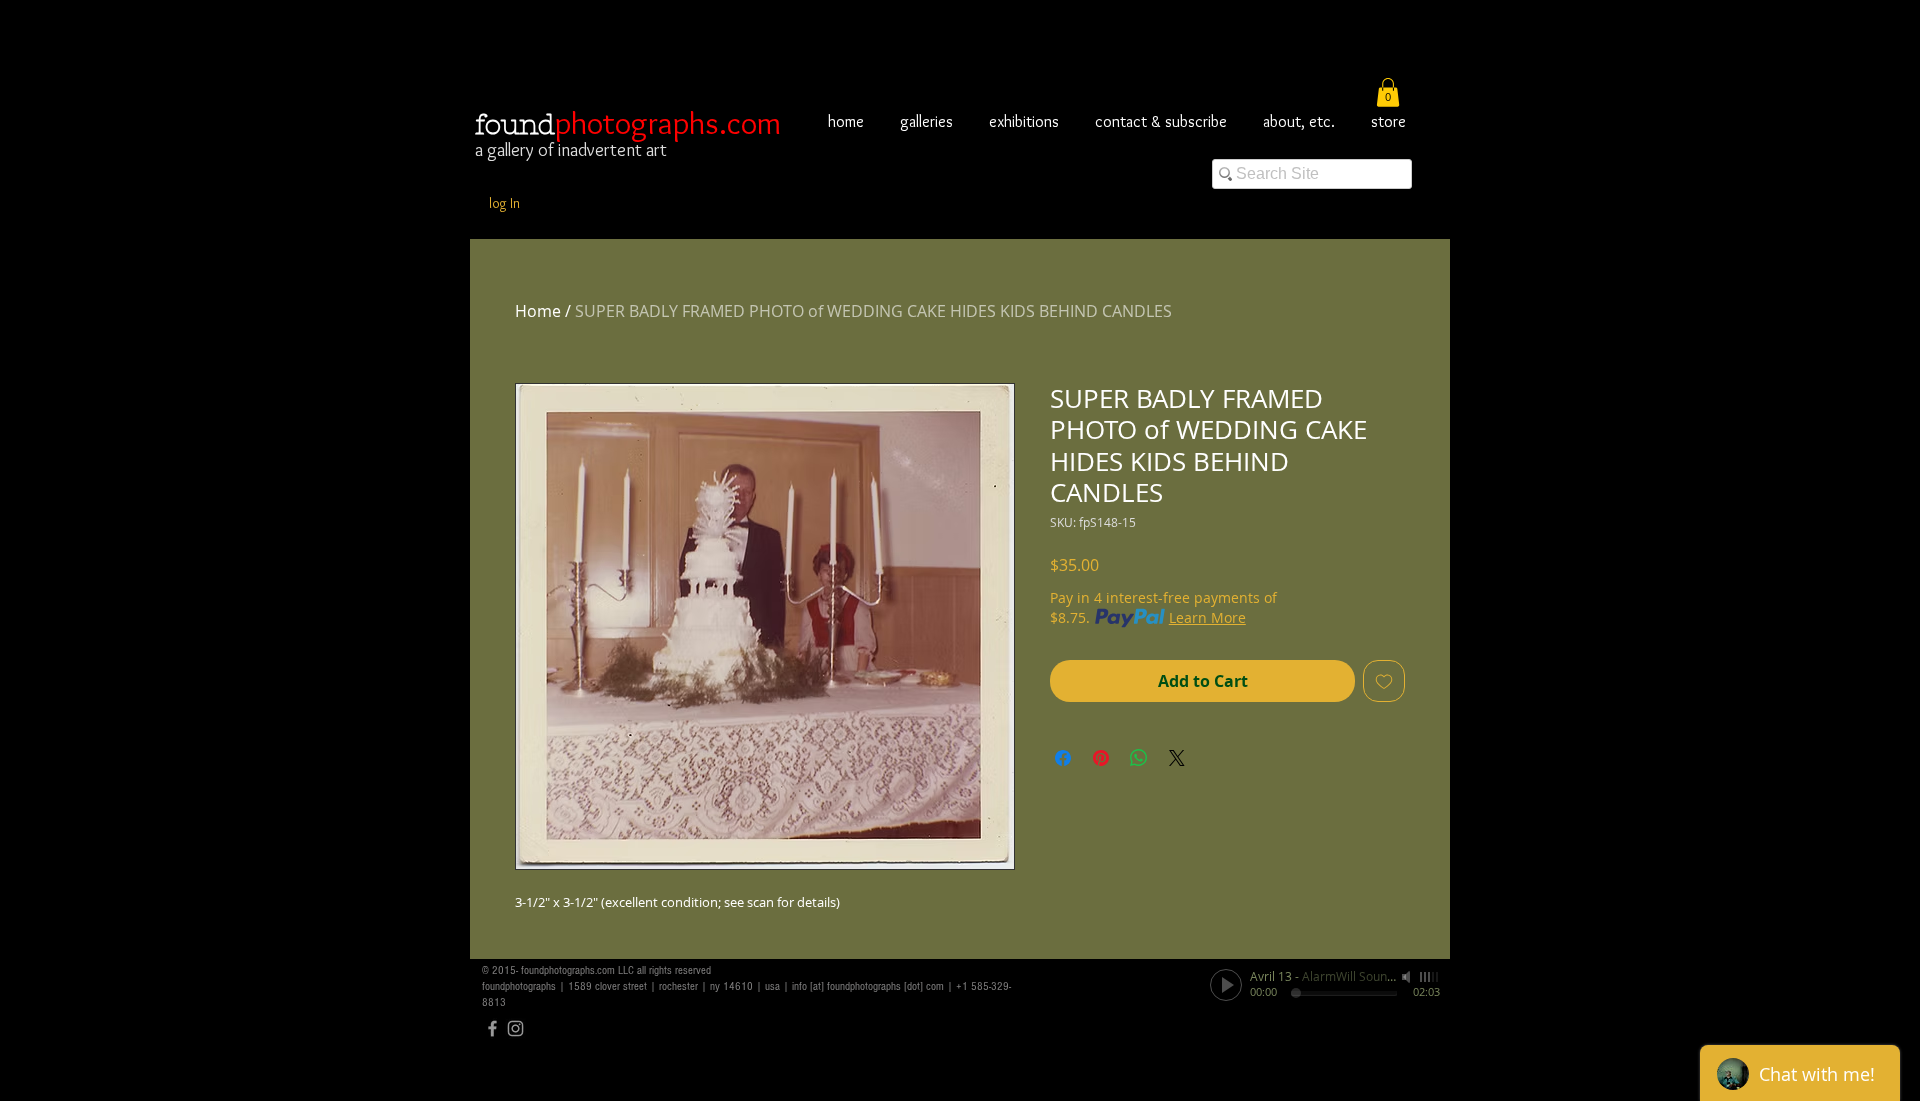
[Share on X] (1177, 758)
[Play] (1226, 985)
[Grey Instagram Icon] (515, 1028)
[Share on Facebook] (1063, 758)
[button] (1388, 92)
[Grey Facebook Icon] (492, 1028)
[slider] (1430, 977)
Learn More (1207, 617)
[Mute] (1408, 977)
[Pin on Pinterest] (1101, 758)
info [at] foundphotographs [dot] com (868, 986)
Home (538, 311)
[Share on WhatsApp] (1139, 758)
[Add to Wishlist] (1384, 681)
